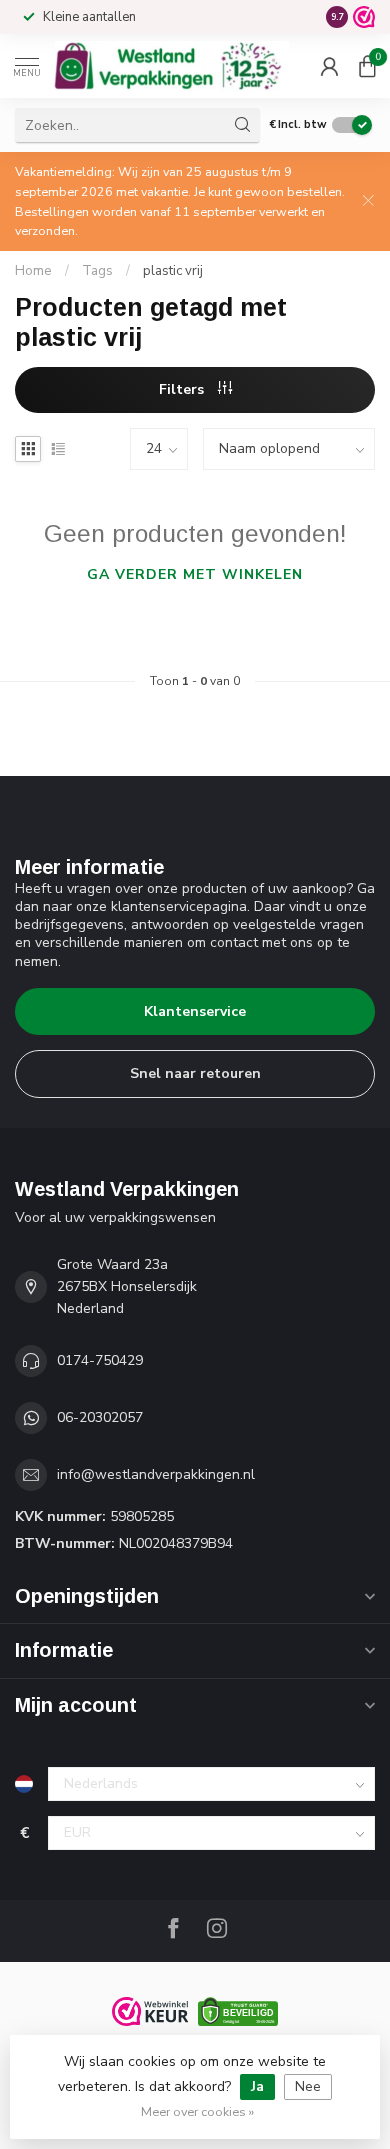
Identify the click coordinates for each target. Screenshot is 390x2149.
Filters (183, 389)
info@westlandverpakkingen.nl (156, 1474)
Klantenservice (195, 1011)
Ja (257, 2086)
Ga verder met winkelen (195, 574)
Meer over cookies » (197, 2111)
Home (33, 271)
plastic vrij (173, 271)
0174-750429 (100, 1360)
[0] (367, 66)
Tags (97, 271)
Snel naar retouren (195, 1073)
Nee (308, 2086)
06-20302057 (100, 1417)
